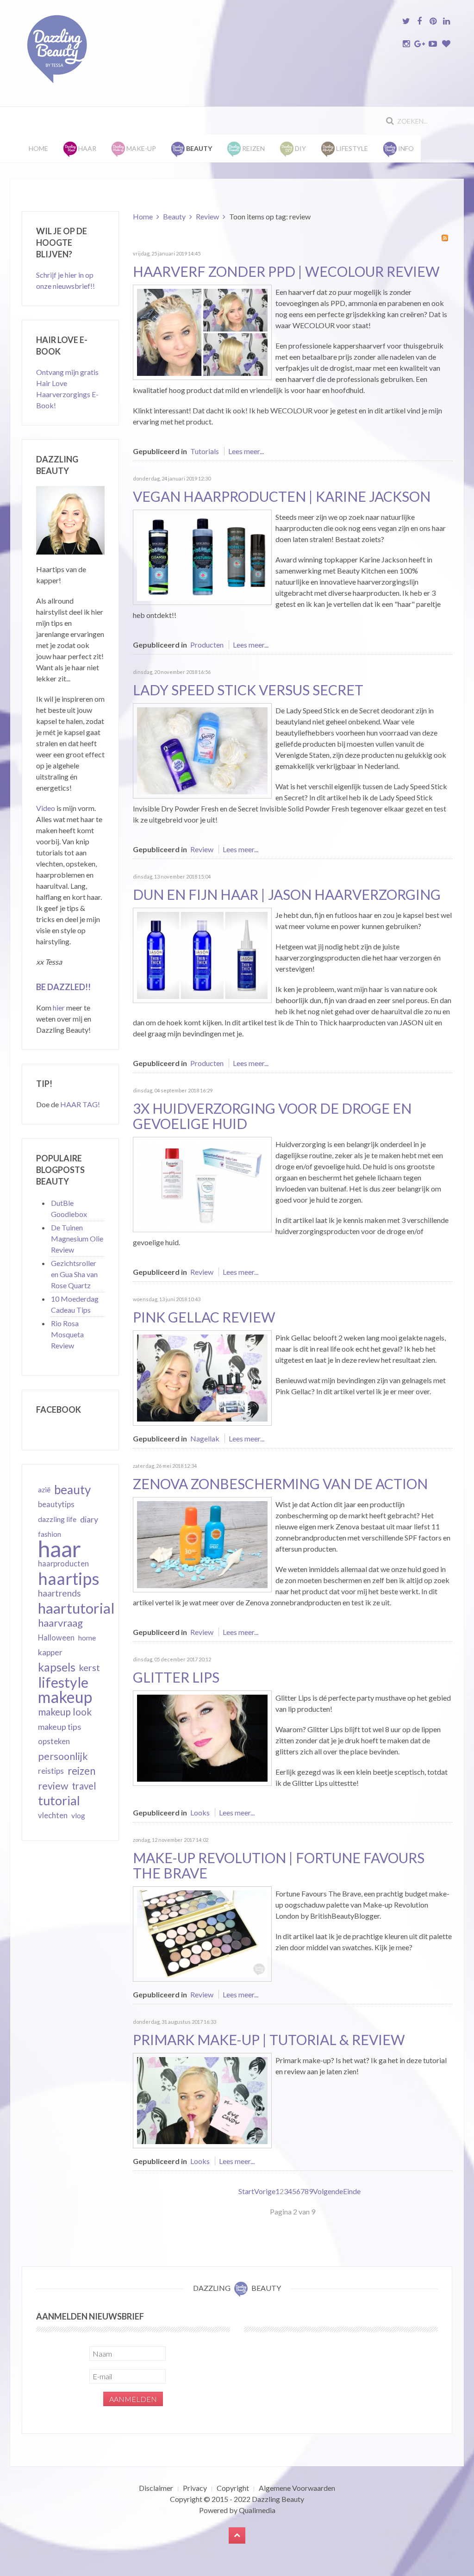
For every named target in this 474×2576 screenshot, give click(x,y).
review (53, 1786)
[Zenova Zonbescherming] (202, 1544)
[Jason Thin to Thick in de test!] (202, 954)
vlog (78, 1815)
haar (59, 1549)
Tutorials (205, 451)
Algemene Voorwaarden (297, 2488)
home (87, 1638)
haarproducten (63, 1564)
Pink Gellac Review (204, 1317)
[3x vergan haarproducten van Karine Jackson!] (202, 556)
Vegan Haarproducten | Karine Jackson (282, 496)
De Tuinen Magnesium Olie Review (77, 1238)
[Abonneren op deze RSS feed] (445, 238)
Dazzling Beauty (278, 2499)
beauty (72, 1490)
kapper (50, 1652)
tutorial (59, 1801)
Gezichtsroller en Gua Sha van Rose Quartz (74, 1274)
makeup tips (59, 1727)
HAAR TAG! (80, 1104)
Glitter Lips (176, 1677)
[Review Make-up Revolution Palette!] (202, 1933)
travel (84, 1786)
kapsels (57, 1667)
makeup (65, 1697)
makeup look (65, 1712)
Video (46, 808)
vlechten (53, 1815)
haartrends (59, 1593)
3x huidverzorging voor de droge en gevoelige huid (272, 1116)
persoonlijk (63, 1756)
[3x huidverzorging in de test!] (202, 1183)
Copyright (233, 2488)
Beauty (174, 216)
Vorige (265, 2191)
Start (246, 2191)
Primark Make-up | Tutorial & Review (269, 2040)
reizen (81, 1771)
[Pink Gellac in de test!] (202, 1377)
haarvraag (60, 1623)
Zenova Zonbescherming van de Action (280, 1484)
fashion (50, 1534)
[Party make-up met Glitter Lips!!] (202, 1737)
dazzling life (57, 1519)
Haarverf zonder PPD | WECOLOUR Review (286, 271)
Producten (207, 645)
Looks (200, 1812)
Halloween (56, 1638)
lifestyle (63, 1682)
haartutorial (76, 1608)
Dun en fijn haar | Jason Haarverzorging (287, 894)
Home (38, 148)
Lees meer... (246, 451)
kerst (90, 1667)
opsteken (54, 1741)
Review (207, 216)
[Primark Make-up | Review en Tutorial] (202, 2099)
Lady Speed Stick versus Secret (248, 690)
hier (59, 1007)
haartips (69, 1578)
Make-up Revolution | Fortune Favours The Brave (279, 1865)
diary (89, 1519)
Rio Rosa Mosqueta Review (67, 1334)
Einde (352, 2191)
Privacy (195, 2488)
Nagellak (205, 1438)
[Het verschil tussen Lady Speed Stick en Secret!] (202, 750)
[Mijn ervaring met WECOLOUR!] (202, 331)
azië (44, 1490)
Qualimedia (257, 2510)
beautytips (56, 1504)
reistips (51, 1771)
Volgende (328, 2191)
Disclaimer (156, 2488)
